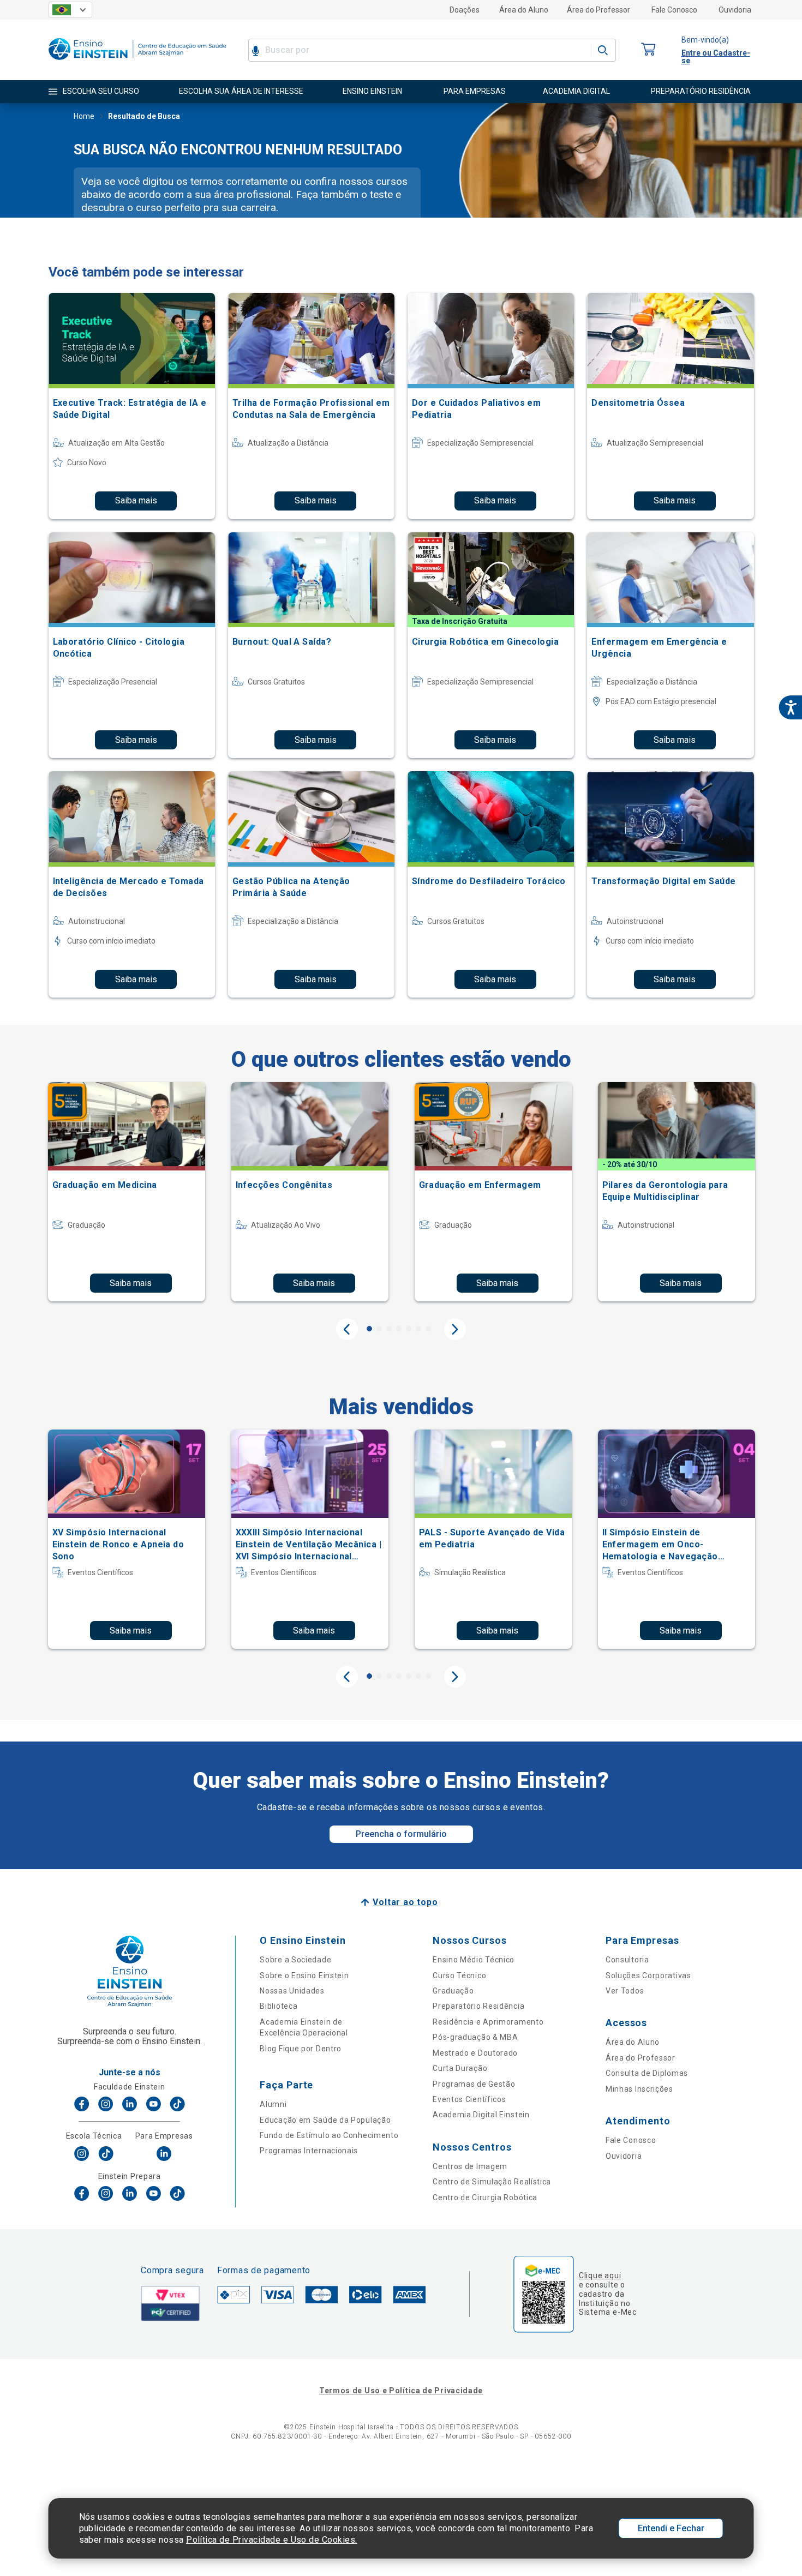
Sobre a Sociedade (295, 1960)
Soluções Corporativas (648, 1975)
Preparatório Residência (478, 2006)
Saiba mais (136, 500)
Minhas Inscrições (639, 2089)
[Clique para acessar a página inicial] (137, 62)
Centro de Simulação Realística (492, 2182)
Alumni (273, 2104)
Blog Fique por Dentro (301, 2049)
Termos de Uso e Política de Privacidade (401, 2391)
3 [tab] (389, 1329)
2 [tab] (379, 1329)
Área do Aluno (524, 10)
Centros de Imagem (470, 2166)
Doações (465, 10)
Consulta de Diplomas (647, 2073)
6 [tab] (418, 1329)
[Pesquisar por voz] (256, 50)
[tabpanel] (127, 1192)
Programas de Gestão (474, 2084)
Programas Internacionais (309, 2151)
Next (455, 1329)
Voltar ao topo (405, 1902)
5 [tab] (409, 1329)
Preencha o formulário (401, 1834)
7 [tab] (428, 1329)
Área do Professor (598, 10)
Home (84, 116)
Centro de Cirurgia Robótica (485, 2197)
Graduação (453, 1991)
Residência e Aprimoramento (488, 2022)
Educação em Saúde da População (325, 2120)
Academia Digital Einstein (481, 2115)
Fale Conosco (674, 10)
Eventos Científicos (469, 2099)
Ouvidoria (735, 10)
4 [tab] (399, 1329)
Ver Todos (625, 1991)
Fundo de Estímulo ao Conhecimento (329, 2135)
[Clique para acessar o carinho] (649, 50)
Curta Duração (460, 2068)
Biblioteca (279, 2006)
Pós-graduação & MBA (475, 2037)
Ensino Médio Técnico (474, 1960)
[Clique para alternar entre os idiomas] (70, 10)
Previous (347, 1329)
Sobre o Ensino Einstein (304, 1975)
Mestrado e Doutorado (475, 2053)
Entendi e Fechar (671, 2528)
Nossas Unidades (292, 1991)
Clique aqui (600, 2275)
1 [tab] (369, 1329)
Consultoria (627, 1960)
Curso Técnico (459, 1975)
